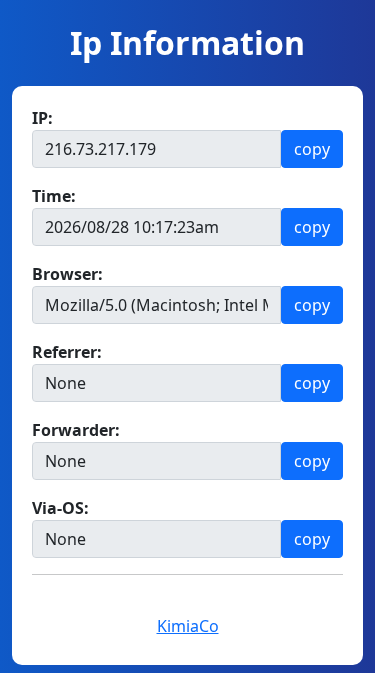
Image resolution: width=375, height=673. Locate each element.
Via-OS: (60, 508)
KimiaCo (188, 626)
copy (312, 149)
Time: (54, 196)
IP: (42, 118)
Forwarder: (76, 430)
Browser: (67, 274)
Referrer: (67, 352)
